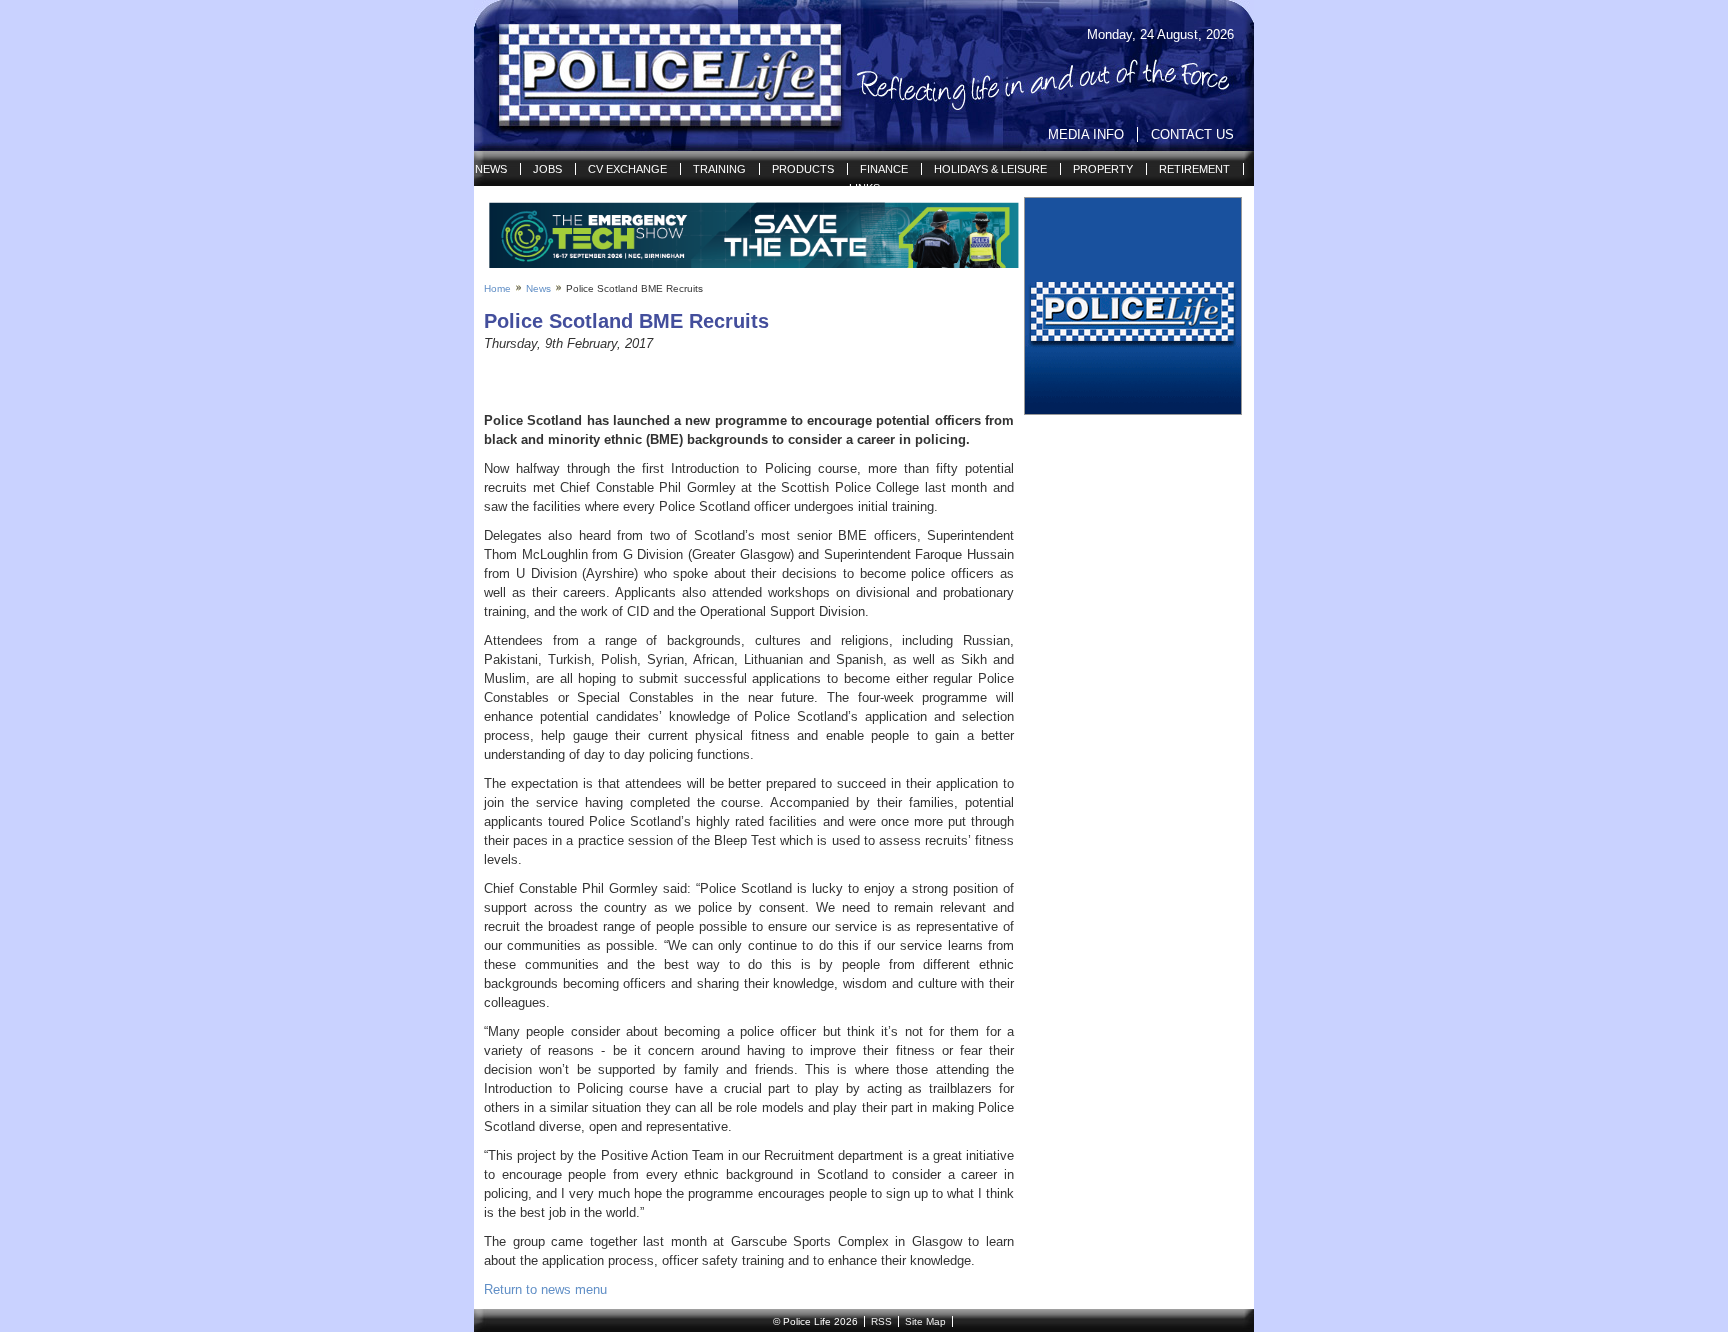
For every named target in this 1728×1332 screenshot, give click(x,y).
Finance (884, 169)
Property (1103, 169)
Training (719, 169)
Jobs (547, 169)
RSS (881, 1321)
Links (864, 188)
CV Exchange (627, 169)
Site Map (925, 1321)
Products (803, 169)
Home (497, 288)
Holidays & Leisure (990, 169)
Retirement (1194, 169)
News (491, 169)
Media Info (1086, 134)
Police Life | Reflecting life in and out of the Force (657, 76)
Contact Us (1192, 134)
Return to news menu (545, 1289)
